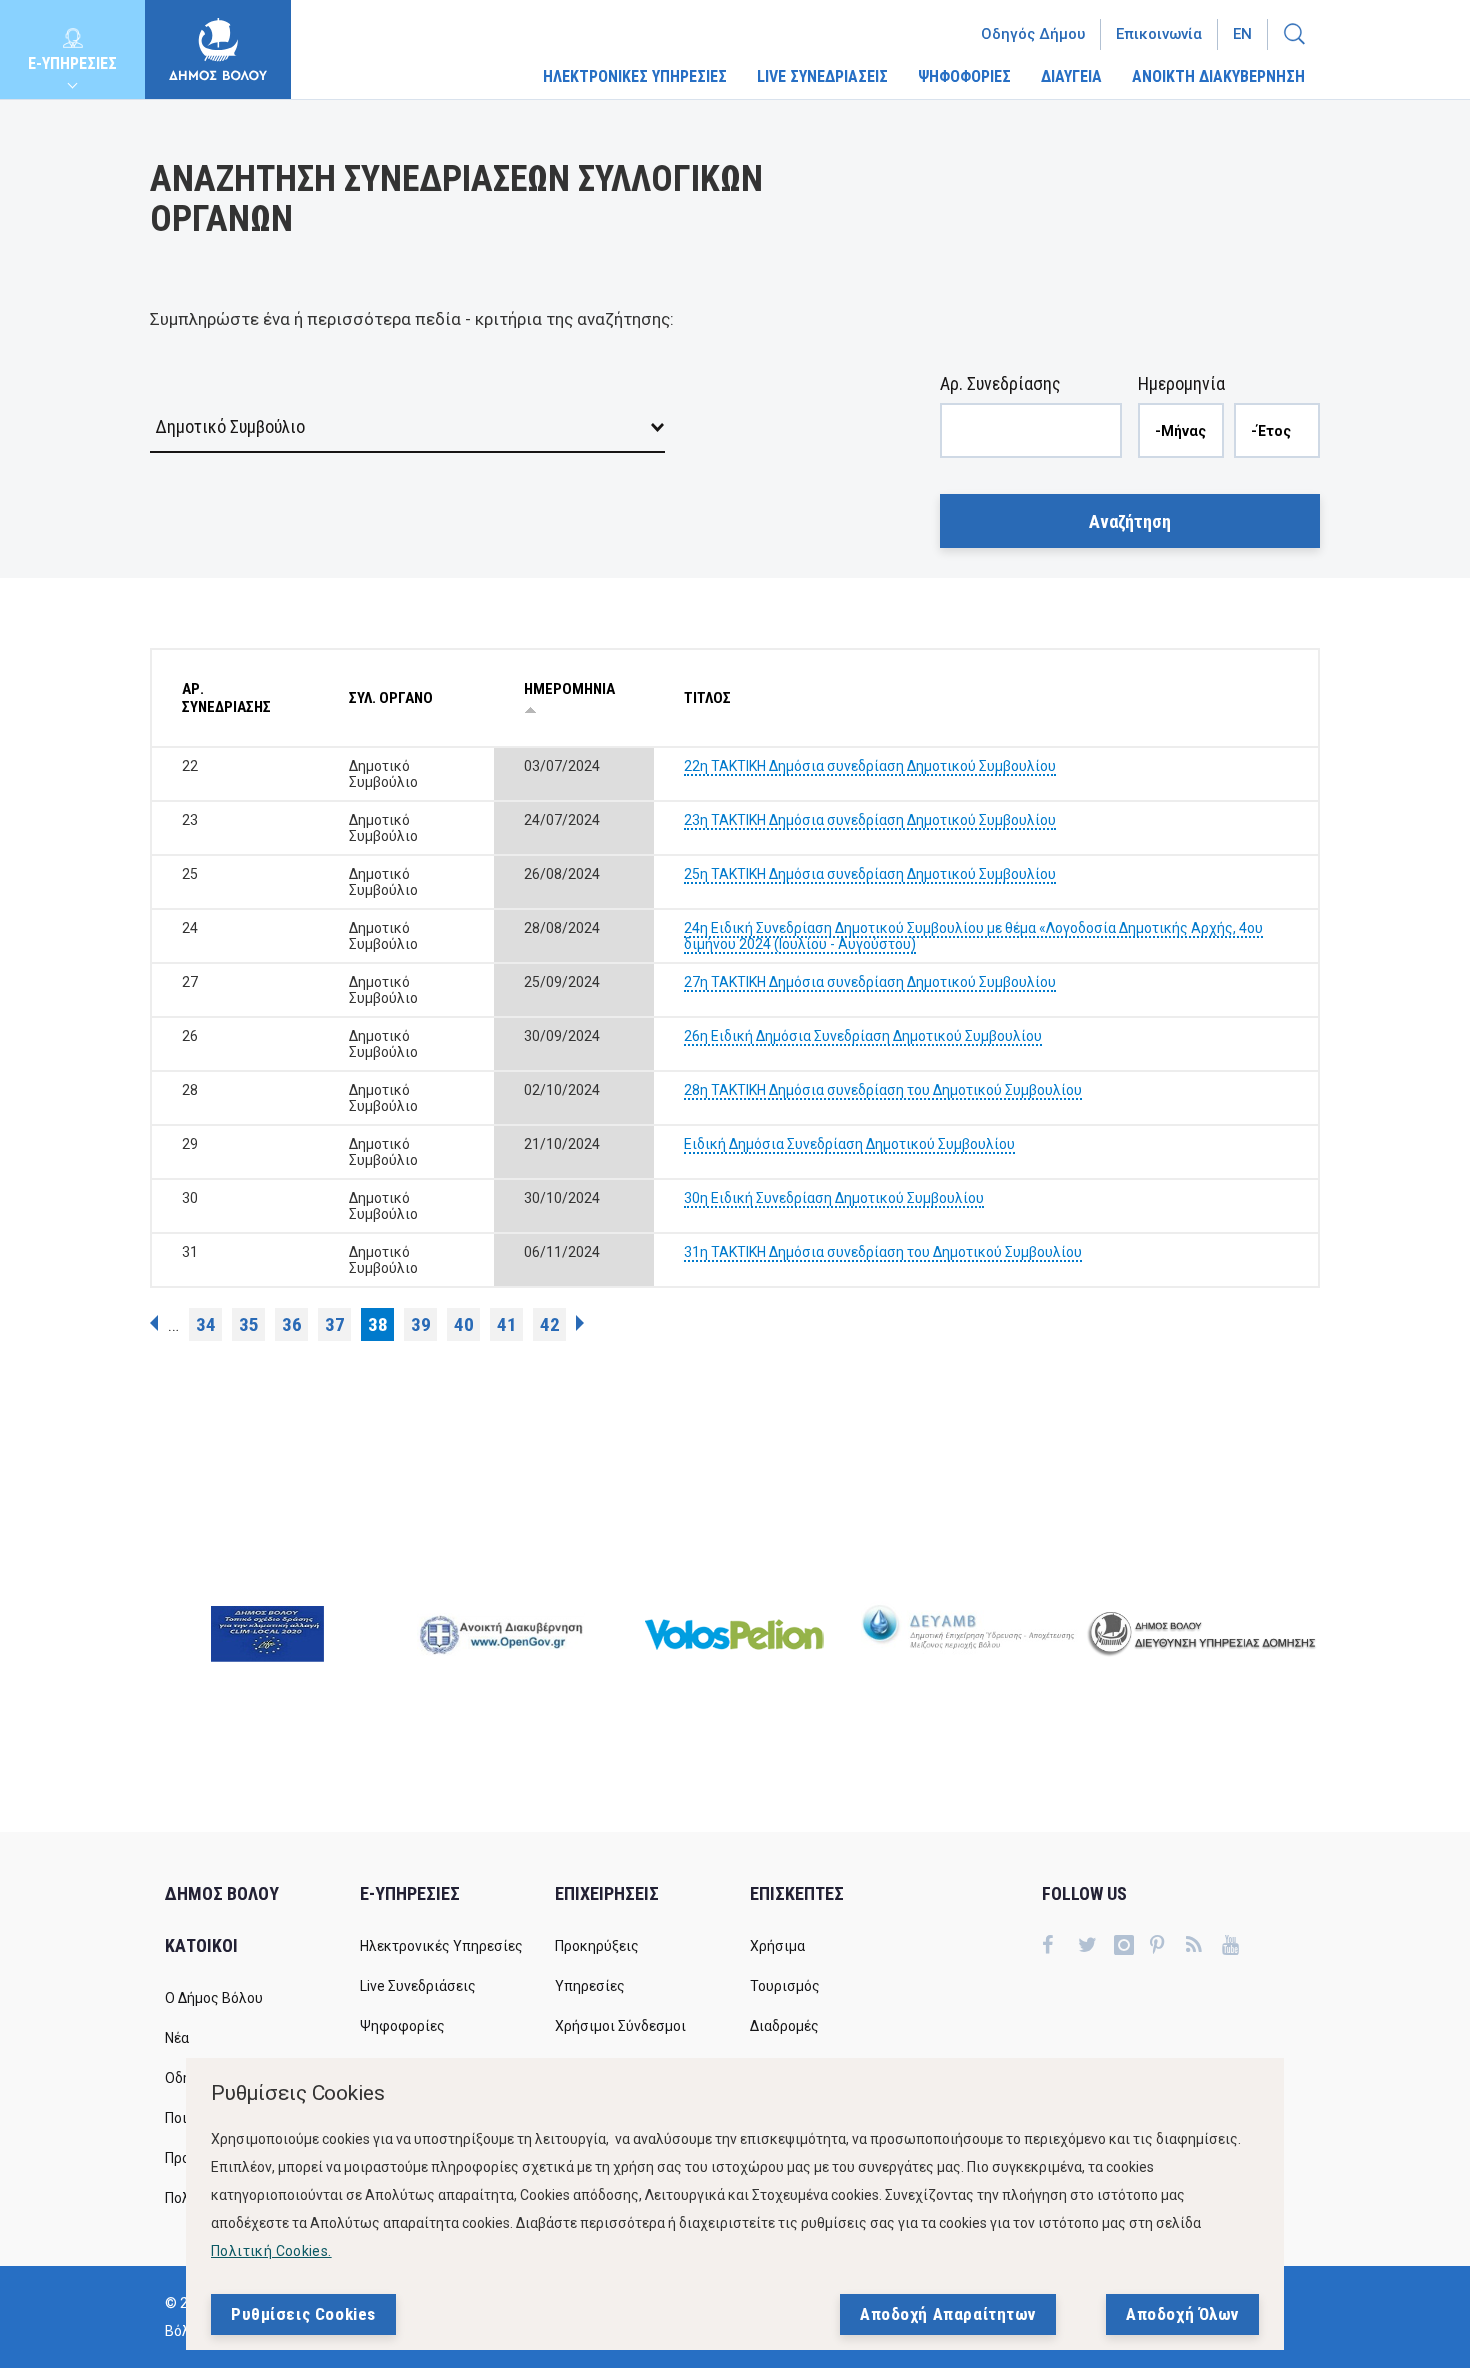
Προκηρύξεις (597, 1946)
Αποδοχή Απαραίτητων (948, 2314)
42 (550, 1324)
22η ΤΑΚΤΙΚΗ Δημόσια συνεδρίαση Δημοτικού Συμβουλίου (870, 766)
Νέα (177, 2038)
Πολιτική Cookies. (271, 2251)
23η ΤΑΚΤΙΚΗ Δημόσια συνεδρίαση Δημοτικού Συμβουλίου (870, 820)
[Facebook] (1060, 1947)
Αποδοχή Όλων (1182, 2314)
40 (464, 1324)
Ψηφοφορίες (402, 2026)
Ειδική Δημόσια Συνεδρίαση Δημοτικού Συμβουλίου (849, 1144)
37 (335, 1324)
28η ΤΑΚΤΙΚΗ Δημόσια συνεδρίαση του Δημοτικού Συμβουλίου (883, 1090)
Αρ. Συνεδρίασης (1000, 383)
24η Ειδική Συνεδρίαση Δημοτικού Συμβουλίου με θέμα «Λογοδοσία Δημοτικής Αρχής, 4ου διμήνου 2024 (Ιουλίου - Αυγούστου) (973, 936)
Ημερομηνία (1181, 383)
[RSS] (1204, 1947)
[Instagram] (1132, 1947)
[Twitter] (1096, 1947)
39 (421, 1324)
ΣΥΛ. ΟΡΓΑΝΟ (391, 698)
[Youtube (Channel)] (1240, 1947)
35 (249, 1324)
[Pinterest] (1168, 1947)
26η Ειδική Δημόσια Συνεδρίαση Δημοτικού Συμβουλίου (863, 1036)
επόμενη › (580, 1323)
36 (292, 1324)
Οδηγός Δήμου (1033, 34)
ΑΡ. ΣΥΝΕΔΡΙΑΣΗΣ (226, 698)
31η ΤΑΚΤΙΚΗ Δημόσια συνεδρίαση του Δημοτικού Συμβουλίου (883, 1252)
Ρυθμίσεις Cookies (303, 2314)
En (1242, 34)
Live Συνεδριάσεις (418, 1986)
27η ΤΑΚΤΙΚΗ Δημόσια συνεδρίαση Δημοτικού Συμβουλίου (870, 982)
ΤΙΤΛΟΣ (707, 698)
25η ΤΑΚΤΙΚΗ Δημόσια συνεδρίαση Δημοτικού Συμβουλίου (870, 874)
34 (206, 1324)
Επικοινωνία (1159, 34)
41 (507, 1324)
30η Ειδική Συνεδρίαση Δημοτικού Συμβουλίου (834, 1198)
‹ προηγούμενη (154, 1323)
